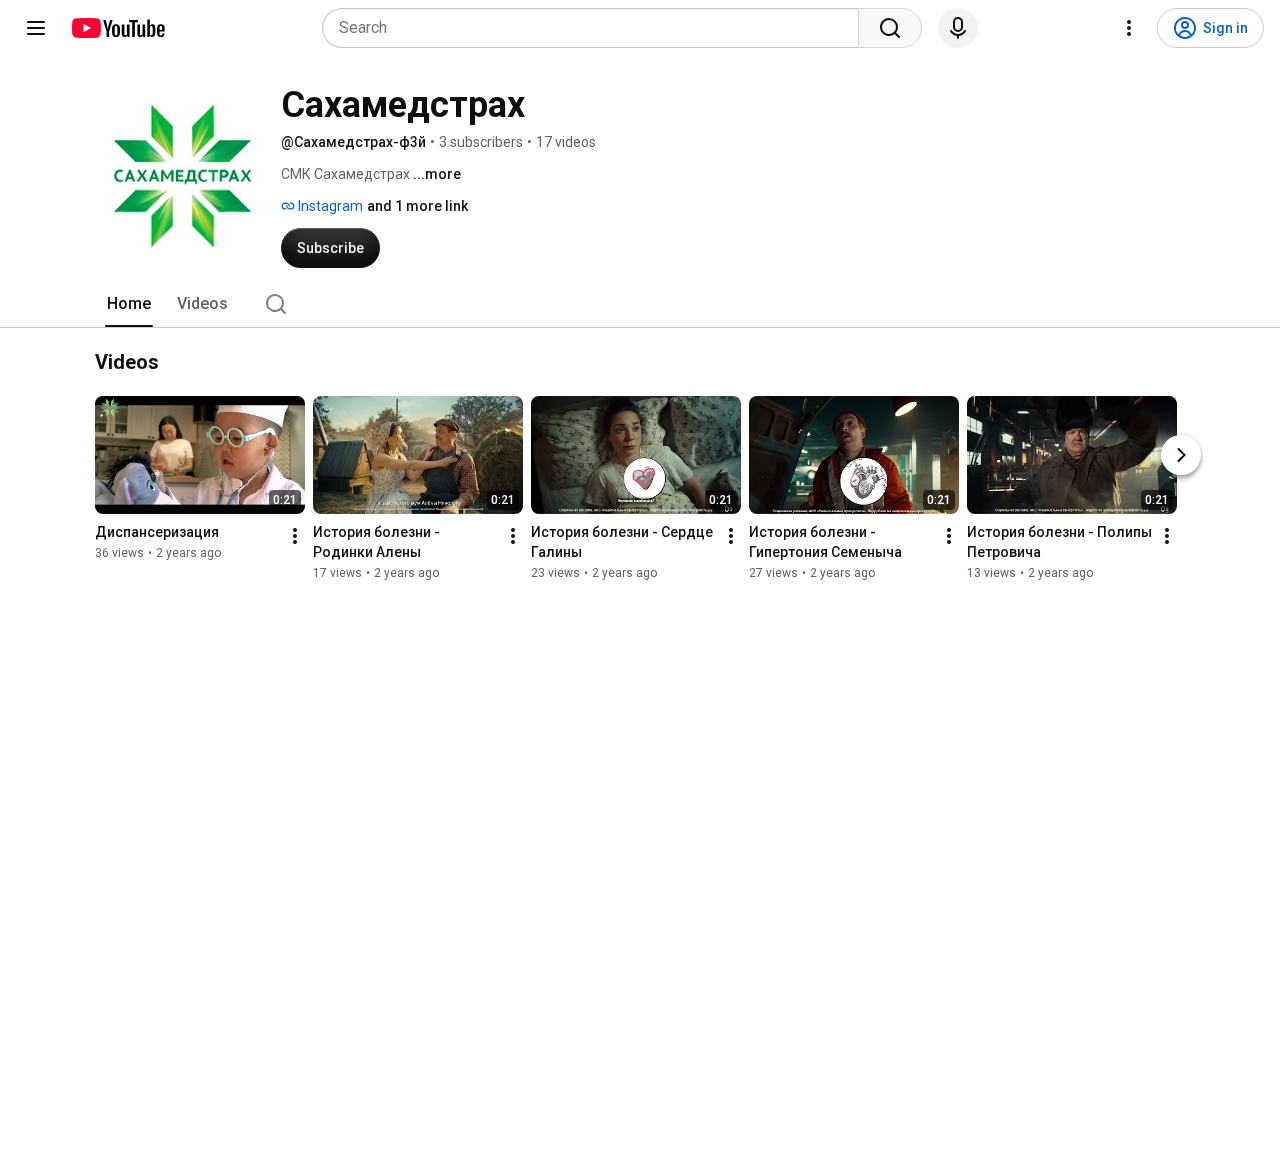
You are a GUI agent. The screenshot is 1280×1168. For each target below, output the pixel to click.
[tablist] (640, 304)
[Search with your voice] (958, 28)
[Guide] (36, 28)
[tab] (129, 304)
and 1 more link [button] (417, 206)
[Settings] (1129, 28)
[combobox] (596, 28)
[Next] (1181, 455)
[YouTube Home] (117, 28)
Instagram (329, 206)
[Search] (890, 28)
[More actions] (295, 536)
